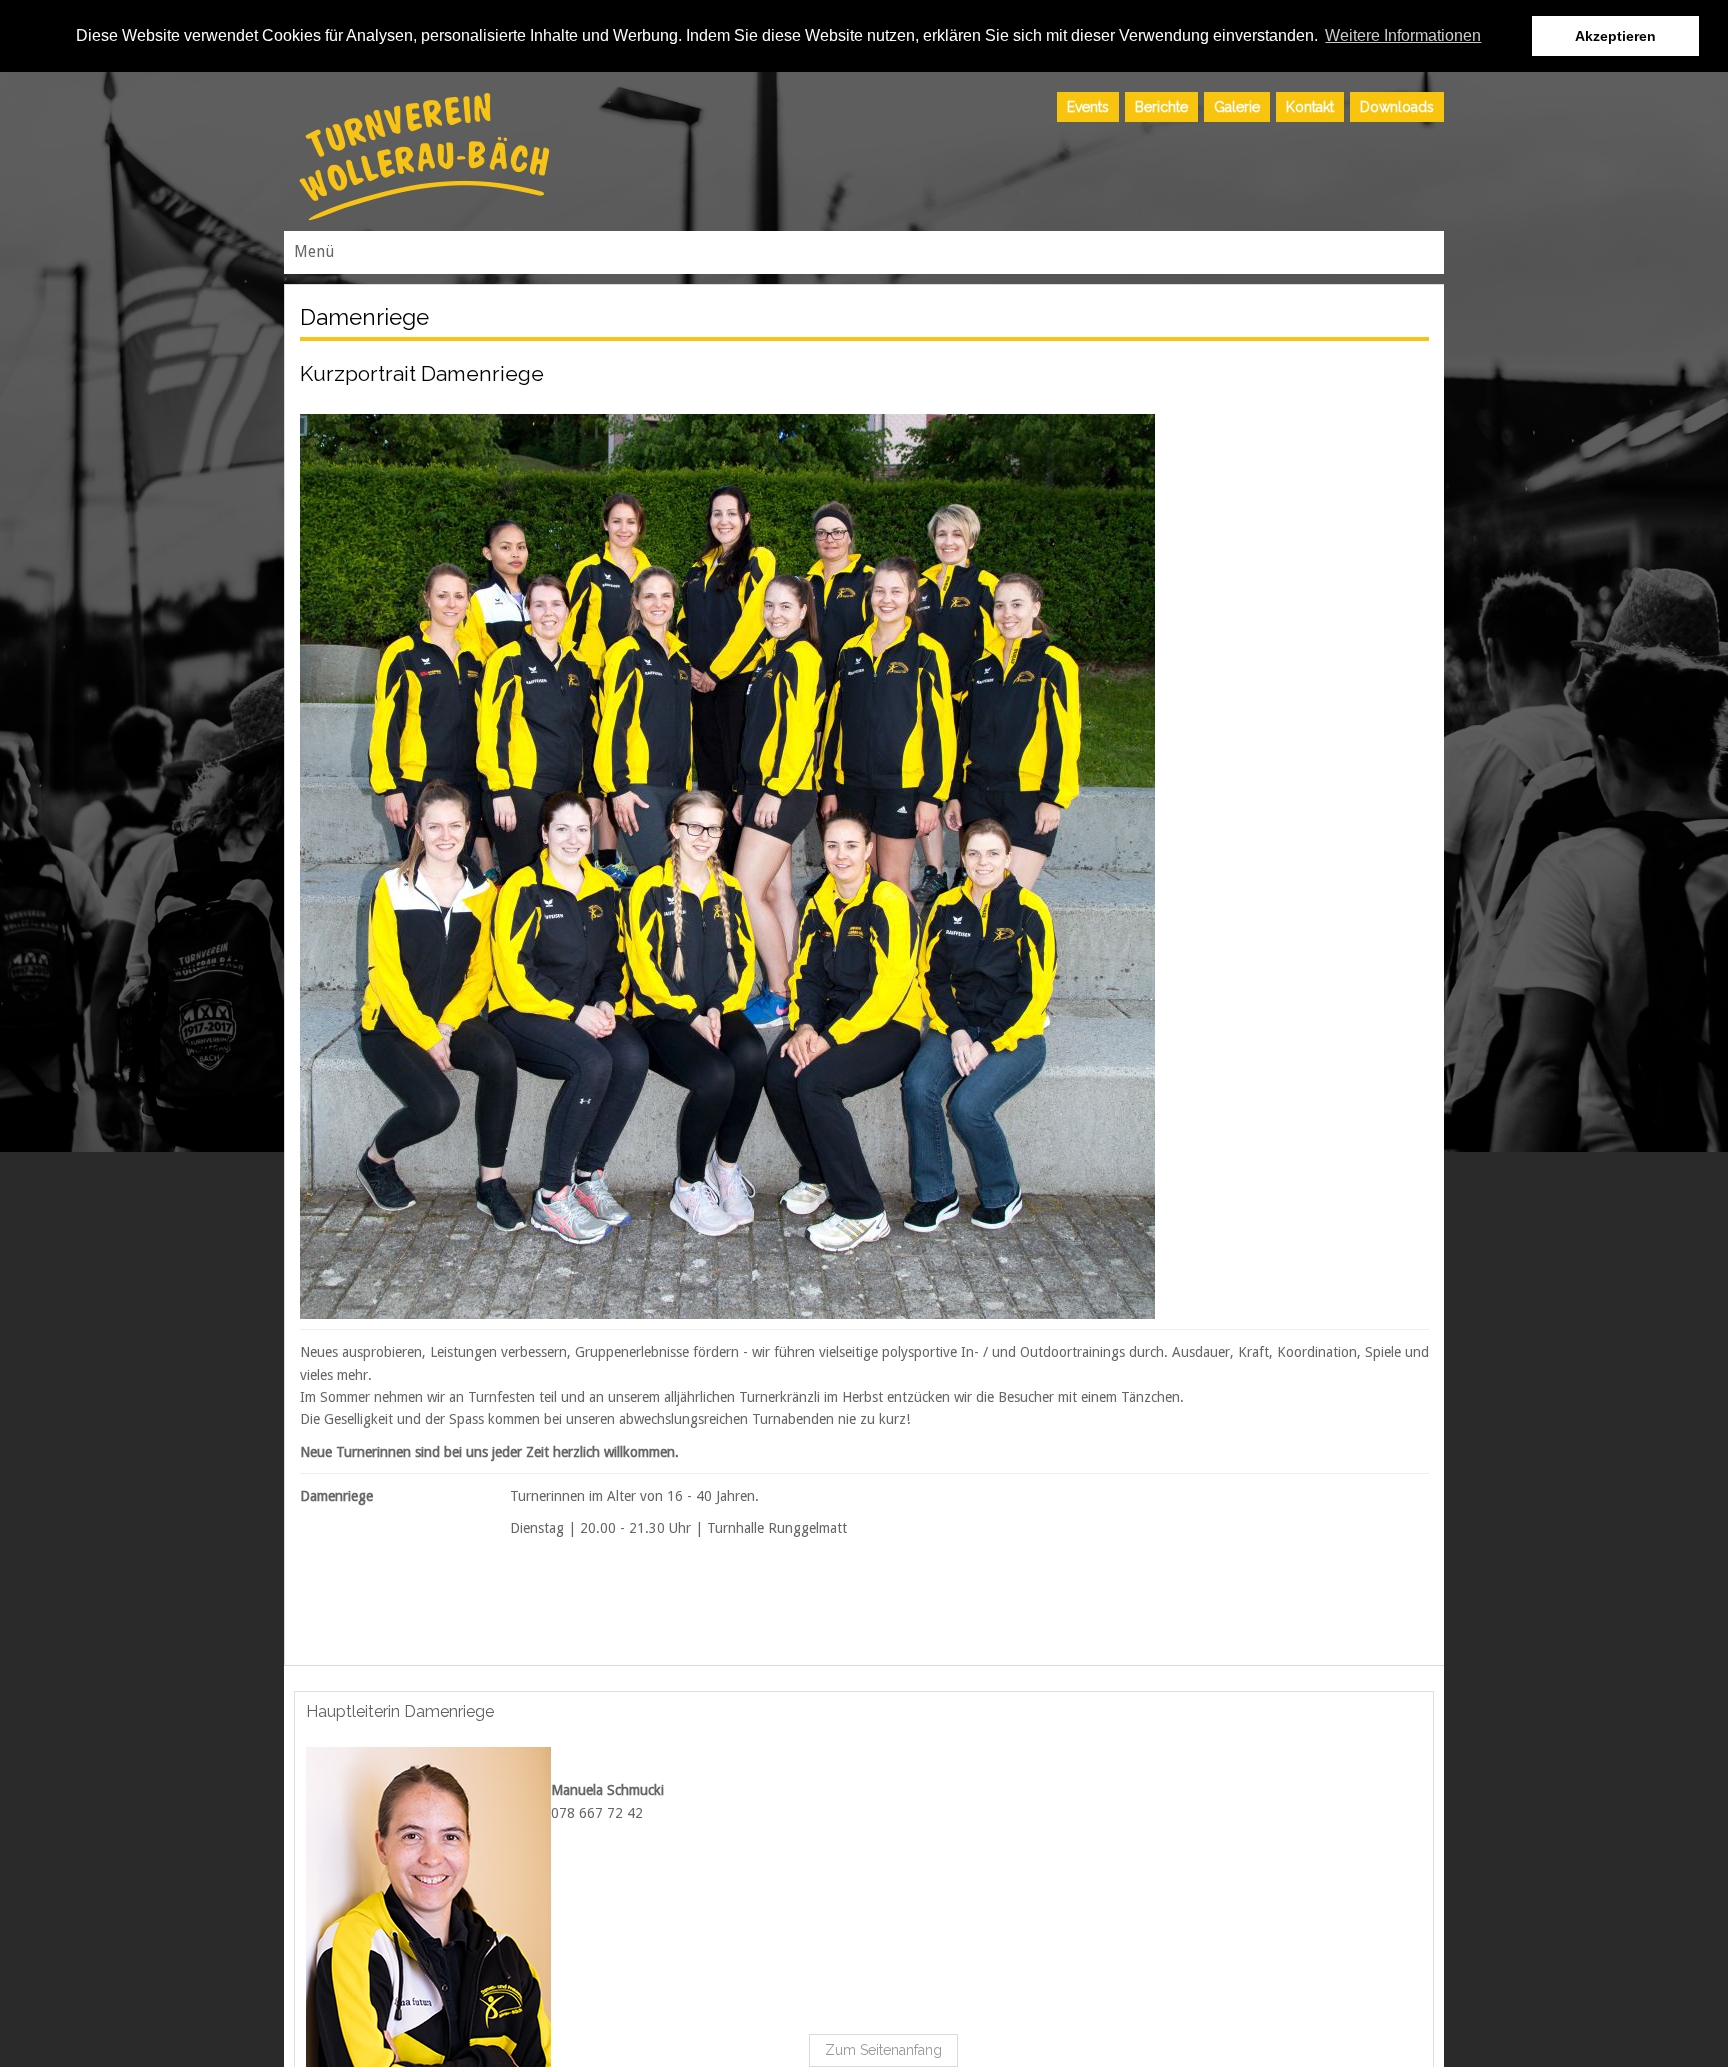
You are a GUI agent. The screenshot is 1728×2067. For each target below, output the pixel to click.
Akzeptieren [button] (1615, 36)
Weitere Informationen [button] (1403, 35)
